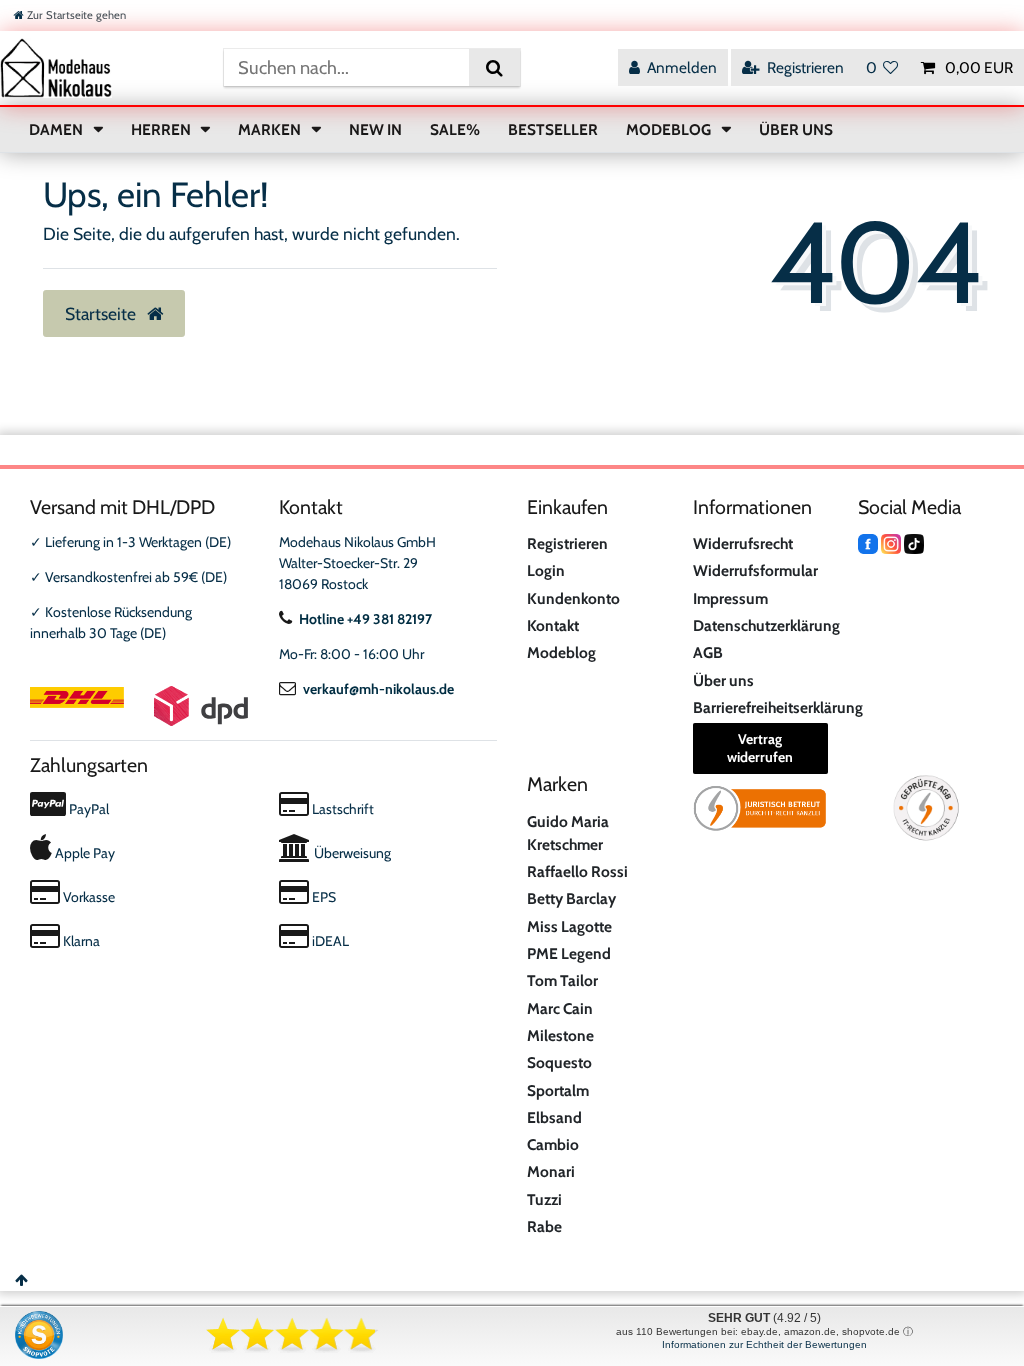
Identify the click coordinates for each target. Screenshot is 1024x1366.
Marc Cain (560, 1008)
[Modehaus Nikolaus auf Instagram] (891, 542)
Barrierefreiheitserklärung (778, 707)
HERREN (162, 129)
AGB (708, 652)
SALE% (455, 129)
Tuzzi (544, 1199)
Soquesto (559, 1062)
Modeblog (561, 652)
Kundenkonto (573, 598)
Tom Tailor (562, 980)
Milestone (560, 1035)
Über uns (723, 680)
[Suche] (494, 67)
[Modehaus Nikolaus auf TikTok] (914, 542)
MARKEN (271, 129)
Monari (551, 1171)
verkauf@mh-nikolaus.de (378, 689)
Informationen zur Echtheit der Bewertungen (764, 1344)
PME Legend (569, 953)
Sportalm (558, 1090)
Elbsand (554, 1117)
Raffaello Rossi (577, 871)
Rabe (544, 1226)
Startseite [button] (102, 313)
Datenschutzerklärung (766, 625)
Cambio (553, 1144)
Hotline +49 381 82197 (365, 619)
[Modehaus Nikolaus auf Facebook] (868, 542)
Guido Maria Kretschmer (568, 833)
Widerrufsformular (755, 570)
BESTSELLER (553, 129)
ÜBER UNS (796, 129)
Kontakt (553, 625)
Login (546, 570)
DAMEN (57, 129)
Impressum (730, 598)
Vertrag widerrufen (760, 748)
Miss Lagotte (569, 926)
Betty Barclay (571, 898)
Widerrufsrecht (743, 543)
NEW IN (375, 129)
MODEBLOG (670, 129)
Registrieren (567, 543)
